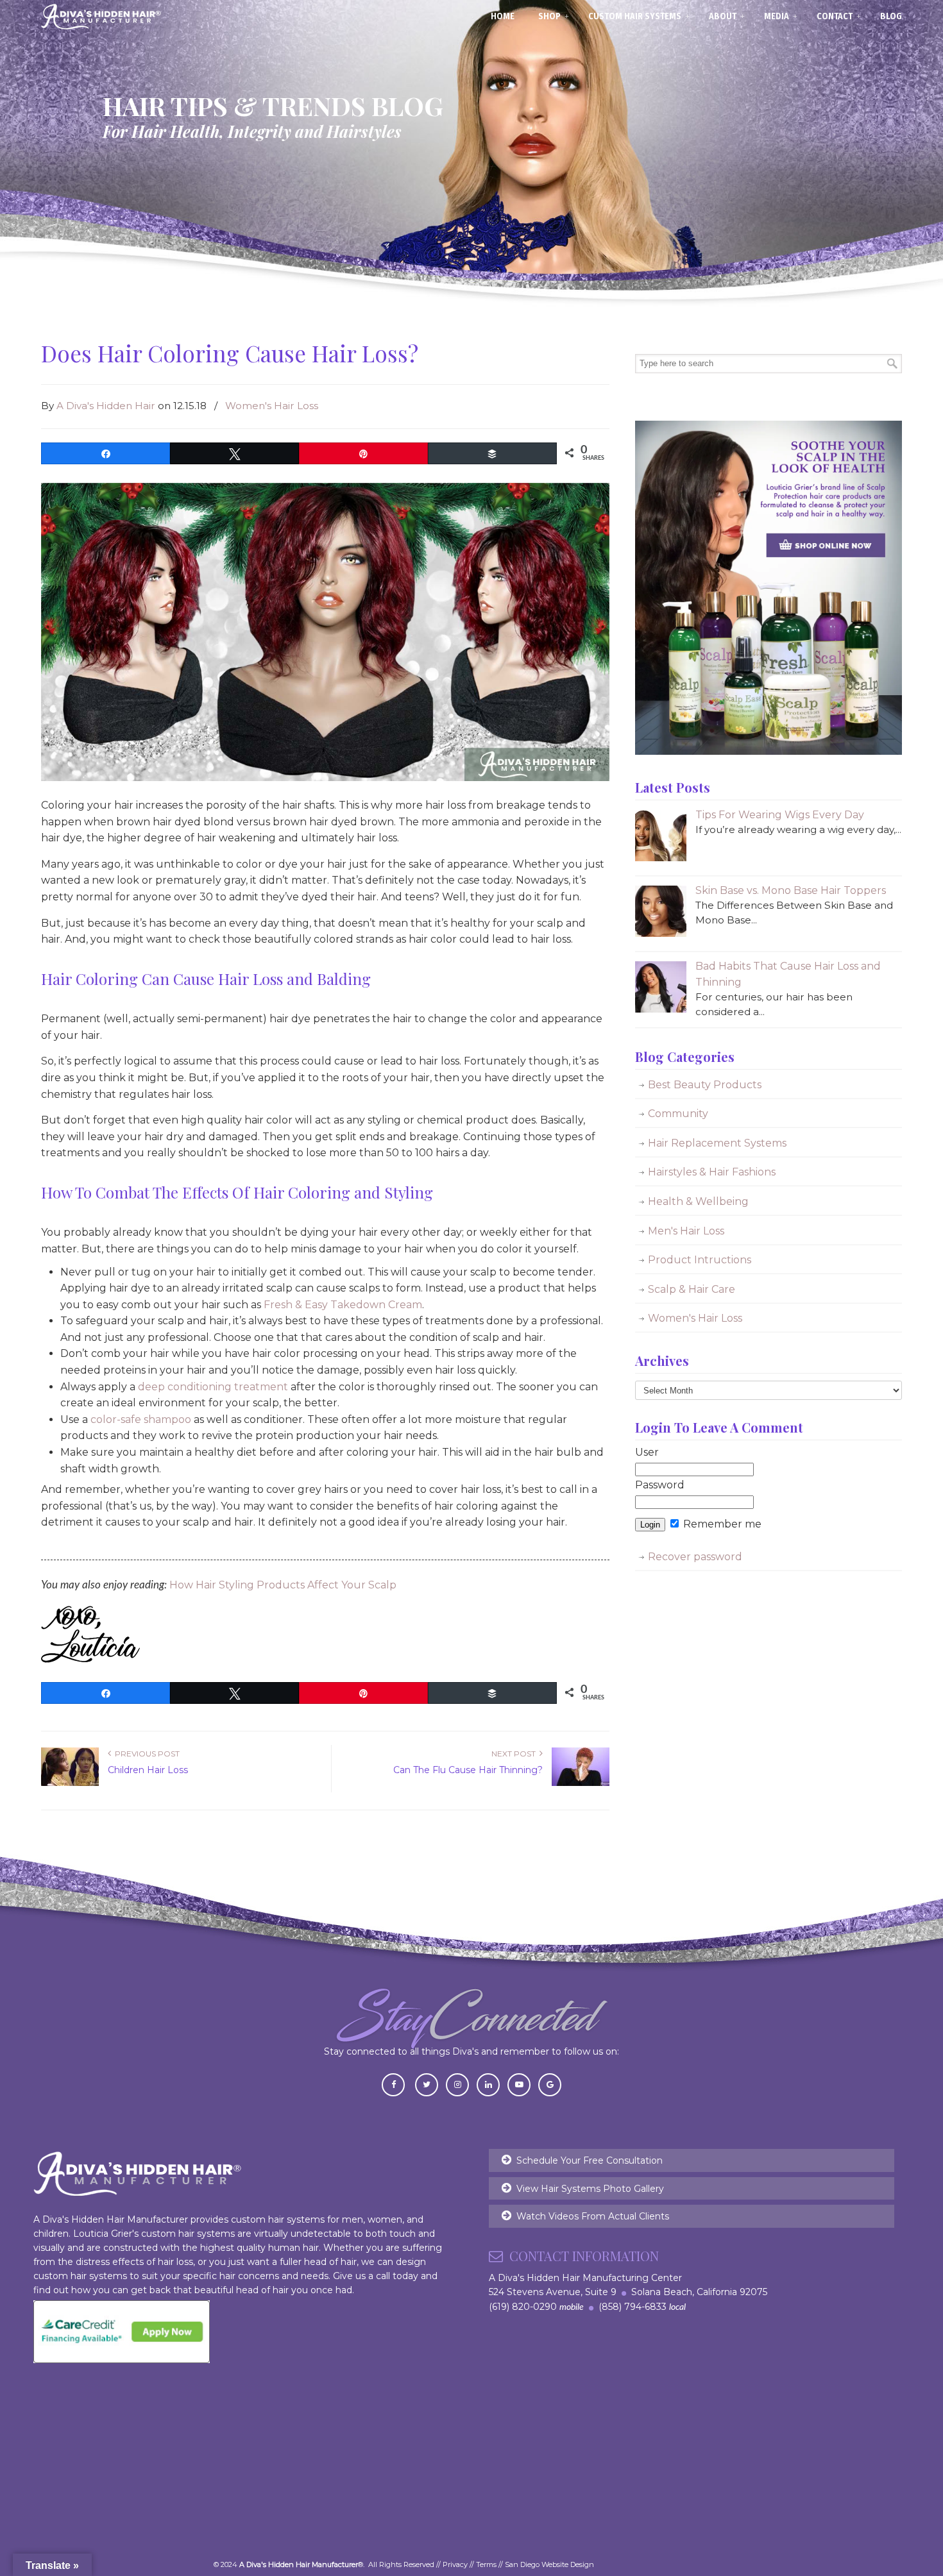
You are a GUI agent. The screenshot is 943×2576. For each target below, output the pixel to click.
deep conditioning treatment (213, 1387)
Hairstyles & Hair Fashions (712, 1172)
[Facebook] (393, 2084)
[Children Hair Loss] (70, 1783)
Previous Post (145, 1754)
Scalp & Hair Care (692, 1289)
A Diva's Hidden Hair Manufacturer (101, 17)
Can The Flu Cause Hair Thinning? (468, 1770)
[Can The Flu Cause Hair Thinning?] (581, 1783)
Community (678, 1114)
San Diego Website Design (549, 2564)
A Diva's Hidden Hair (106, 406)
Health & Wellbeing (698, 1201)
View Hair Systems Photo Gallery (590, 2189)
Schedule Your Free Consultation (590, 2160)
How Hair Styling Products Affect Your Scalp (283, 1585)
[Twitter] (427, 2084)
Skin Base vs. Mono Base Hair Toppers (791, 890)
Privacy (455, 2564)
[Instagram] (457, 2084)
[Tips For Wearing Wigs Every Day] (661, 858)
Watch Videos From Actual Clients (593, 2216)
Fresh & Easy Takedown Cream (343, 1305)
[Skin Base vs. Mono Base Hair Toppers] (661, 933)
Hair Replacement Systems (717, 1143)
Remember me (721, 1524)
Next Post (515, 1754)
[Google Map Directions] (550, 2084)
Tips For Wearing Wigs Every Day (780, 815)
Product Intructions (700, 1260)
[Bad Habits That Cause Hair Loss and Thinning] (661, 1009)
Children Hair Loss (148, 1770)
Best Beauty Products (705, 1085)
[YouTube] (519, 2084)
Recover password (695, 1557)
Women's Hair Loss (272, 406)
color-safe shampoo (141, 1419)
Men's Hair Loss (686, 1231)
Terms (486, 2564)
